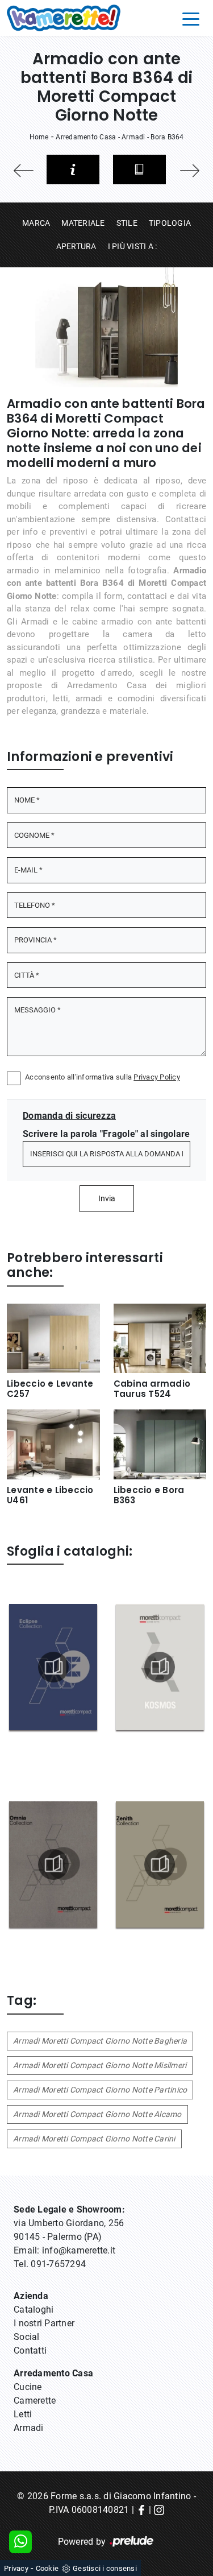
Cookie (47, 2568)
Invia (107, 1198)
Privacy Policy (157, 1077)
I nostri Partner (44, 2323)
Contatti (30, 2350)
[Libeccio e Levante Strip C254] (190, 171)
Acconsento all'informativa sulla (103, 1077)
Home (39, 137)
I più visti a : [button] (133, 246)
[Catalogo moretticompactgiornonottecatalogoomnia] (53, 1864)
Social (27, 2337)
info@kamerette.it (79, 2250)
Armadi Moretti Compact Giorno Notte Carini (94, 2139)
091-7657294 (58, 2264)
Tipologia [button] (170, 223)
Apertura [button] (76, 246)
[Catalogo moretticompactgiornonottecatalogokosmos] (160, 1667)
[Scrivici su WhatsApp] (20, 2542)
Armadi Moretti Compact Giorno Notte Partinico (100, 2090)
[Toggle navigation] (191, 18)
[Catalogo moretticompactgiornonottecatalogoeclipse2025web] (53, 1667)
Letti (23, 2414)
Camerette (35, 2401)
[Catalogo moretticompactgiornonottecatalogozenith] (160, 1864)
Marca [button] (36, 223)
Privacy (16, 2568)
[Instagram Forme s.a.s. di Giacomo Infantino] (159, 2510)
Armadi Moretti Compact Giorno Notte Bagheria (100, 2041)
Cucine (28, 2387)
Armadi (133, 137)
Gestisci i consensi (105, 2568)
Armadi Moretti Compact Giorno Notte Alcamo (97, 2114)
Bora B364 (167, 137)
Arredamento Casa (86, 137)
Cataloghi (34, 2310)
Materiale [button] (83, 223)
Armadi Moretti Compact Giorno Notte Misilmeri (100, 2065)
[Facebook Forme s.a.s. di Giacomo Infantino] (141, 2510)
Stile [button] (127, 223)
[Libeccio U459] (24, 171)
